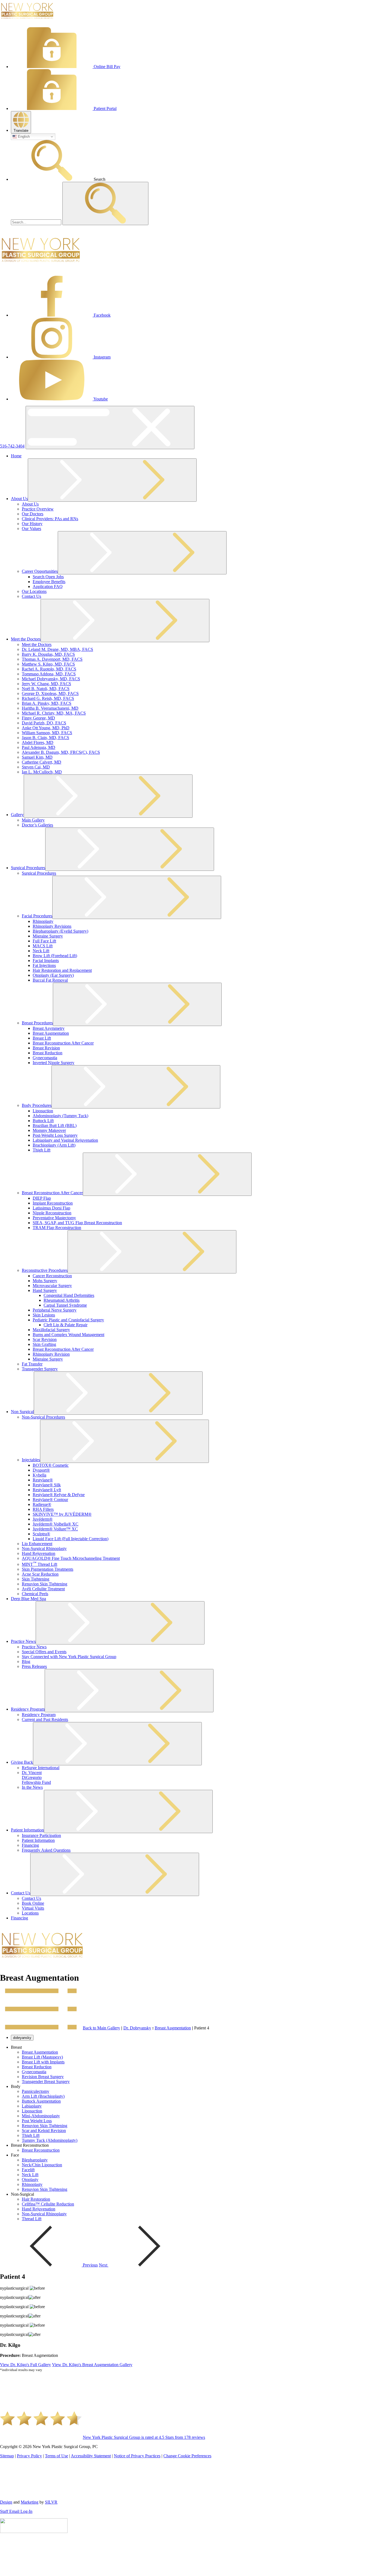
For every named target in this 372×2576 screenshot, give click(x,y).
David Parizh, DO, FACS (44, 723)
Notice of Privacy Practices (137, 2456)
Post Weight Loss (37, 2121)
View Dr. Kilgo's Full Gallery (25, 2365)
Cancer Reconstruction (52, 1276)
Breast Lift (42, 1038)
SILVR (51, 2502)
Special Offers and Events (44, 1652)
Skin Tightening (36, 1579)
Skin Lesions (44, 1315)
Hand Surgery (45, 1290)
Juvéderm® (43, 1519)
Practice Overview (38, 509)
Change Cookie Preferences (187, 2456)
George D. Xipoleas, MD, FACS (50, 693)
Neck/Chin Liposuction (42, 2165)
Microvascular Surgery (52, 1286)
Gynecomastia (45, 1058)
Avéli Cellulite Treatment (43, 1589)
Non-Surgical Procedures (43, 1417)
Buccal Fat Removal (50, 980)
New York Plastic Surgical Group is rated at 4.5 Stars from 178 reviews (144, 2437)
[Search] (37, 222)
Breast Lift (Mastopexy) (42, 2057)
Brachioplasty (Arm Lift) (54, 1145)
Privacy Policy (29, 2456)
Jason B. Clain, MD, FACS (45, 738)
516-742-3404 (12, 446)
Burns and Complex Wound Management (68, 1335)
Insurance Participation (41, 1835)
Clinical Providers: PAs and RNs (50, 519)
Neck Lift (41, 951)
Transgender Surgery (40, 1369)
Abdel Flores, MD (38, 742)
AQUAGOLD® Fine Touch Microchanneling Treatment (71, 1558)
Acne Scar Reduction (40, 1574)
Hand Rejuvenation (39, 1553)
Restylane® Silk (47, 1485)
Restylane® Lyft (47, 1490)
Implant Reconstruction (53, 1203)
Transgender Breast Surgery (46, 2082)
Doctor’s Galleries (37, 825)
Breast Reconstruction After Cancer (63, 1043)
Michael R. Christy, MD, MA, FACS (54, 713)
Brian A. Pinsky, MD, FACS (47, 703)
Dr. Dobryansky (137, 2028)
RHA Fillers (43, 1509)
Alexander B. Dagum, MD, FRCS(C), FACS (61, 752)
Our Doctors (33, 514)
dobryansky (22, 2038)
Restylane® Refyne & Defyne (59, 1495)
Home (16, 456)
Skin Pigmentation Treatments (48, 1569)
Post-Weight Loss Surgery (55, 1135)
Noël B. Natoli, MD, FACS (46, 689)
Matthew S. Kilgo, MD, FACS (48, 664)
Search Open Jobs (48, 577)
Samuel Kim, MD (37, 757)
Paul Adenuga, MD (39, 747)
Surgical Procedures (28, 868)
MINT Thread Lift (39, 1564)
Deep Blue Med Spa (28, 1599)
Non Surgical (22, 1412)
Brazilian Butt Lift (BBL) (55, 1125)
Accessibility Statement (91, 2456)
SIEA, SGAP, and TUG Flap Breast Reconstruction (77, 1223)
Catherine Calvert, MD (42, 762)
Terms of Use (57, 2456)
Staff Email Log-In (16, 2511)
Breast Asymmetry (49, 1028)
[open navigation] (110, 428)
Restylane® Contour (50, 1500)
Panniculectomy (36, 2091)
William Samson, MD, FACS (47, 733)
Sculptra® (41, 1534)
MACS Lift (43, 946)
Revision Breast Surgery (43, 2077)
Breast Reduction (48, 1053)
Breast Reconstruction (41, 2150)
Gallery (17, 815)
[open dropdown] (112, 480)
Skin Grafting (44, 1344)
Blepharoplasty (35, 2160)
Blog (26, 1661)
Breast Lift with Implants (43, 2062)
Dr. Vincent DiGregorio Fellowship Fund (36, 1777)
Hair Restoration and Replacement (62, 970)
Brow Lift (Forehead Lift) (55, 956)
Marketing (30, 2502)
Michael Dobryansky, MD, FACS (51, 679)
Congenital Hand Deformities (69, 1295)
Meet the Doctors (26, 639)
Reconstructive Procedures (45, 1270)
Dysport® (41, 1470)
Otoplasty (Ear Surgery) (53, 975)
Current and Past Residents (45, 1719)
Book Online (33, 1903)
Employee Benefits (49, 582)
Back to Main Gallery (101, 2028)
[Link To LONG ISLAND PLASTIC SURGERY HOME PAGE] (41, 269)
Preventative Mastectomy (54, 1218)
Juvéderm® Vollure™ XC (55, 1529)
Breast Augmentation (51, 1033)
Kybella (39, 1475)
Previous (90, 2265)
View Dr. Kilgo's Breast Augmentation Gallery (92, 2365)
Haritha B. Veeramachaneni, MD (50, 708)
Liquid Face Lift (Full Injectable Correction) (71, 1539)
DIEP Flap (42, 1198)
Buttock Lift (43, 1121)
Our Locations (34, 591)
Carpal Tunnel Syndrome (65, 1305)
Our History (32, 524)
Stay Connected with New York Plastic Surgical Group (69, 1657)
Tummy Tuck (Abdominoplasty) (50, 2140)
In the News (32, 1787)
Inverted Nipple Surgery (54, 1063)
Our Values (31, 529)
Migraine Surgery (48, 936)
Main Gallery (33, 820)
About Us (19, 499)
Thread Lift (32, 2219)
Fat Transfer (32, 1364)
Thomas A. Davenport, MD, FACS (52, 659)
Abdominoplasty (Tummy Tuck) (60, 1116)
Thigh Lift (42, 1150)
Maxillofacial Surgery (51, 1330)
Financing (30, 1845)
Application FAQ (48, 586)
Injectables (31, 1460)
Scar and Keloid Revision (44, 2131)
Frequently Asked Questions (46, 1850)
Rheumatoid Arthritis (62, 1300)
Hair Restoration (36, 2199)
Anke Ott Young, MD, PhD (46, 728)
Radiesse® (42, 1504)
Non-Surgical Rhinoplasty (44, 1549)
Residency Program (28, 1709)
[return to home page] (27, 20)
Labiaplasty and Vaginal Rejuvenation (65, 1140)
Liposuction (43, 1111)
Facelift (28, 2170)
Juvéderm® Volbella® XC (56, 1524)
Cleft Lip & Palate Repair (65, 1325)
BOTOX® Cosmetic (51, 1465)
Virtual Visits (33, 1908)
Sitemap (7, 2456)
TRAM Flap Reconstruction (57, 1228)
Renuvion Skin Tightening (45, 1584)
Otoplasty (30, 2180)
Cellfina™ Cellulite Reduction (48, 2204)
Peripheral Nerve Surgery (55, 1310)
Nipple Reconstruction (52, 1213)
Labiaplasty (32, 2106)
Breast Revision (46, 1048)
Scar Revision (45, 1339)
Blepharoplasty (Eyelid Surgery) (60, 931)
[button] (21, 122)
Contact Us (31, 596)
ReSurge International (41, 1768)
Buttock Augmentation (41, 2101)
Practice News (23, 1641)
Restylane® (43, 1480)
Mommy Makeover (49, 1130)
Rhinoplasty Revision (51, 1354)
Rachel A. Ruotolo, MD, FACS (49, 669)
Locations (30, 1913)
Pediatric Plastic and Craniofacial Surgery (68, 1320)
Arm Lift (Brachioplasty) (43, 2096)
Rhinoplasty (43, 921)
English (23, 137)
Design (6, 2502)
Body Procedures (37, 1105)
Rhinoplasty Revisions (52, 926)
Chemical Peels (35, 1594)
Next (104, 2265)
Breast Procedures (37, 1023)
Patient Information (27, 1830)
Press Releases (34, 1666)
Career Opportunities (40, 571)
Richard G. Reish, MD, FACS (48, 698)
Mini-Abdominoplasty (41, 2116)
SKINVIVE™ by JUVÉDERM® (62, 1514)
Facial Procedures (37, 916)
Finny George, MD (38, 718)
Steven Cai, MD (36, 767)
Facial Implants (46, 961)
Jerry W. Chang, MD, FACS (46, 684)
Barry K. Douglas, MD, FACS (48, 654)
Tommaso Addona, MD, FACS (49, 674)
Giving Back (22, 1762)
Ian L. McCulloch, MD (42, 772)
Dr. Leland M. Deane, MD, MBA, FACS (57, 649)
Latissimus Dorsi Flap (51, 1208)
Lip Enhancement (37, 1544)
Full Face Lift (44, 941)
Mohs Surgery (45, 1281)
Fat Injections (44, 965)
